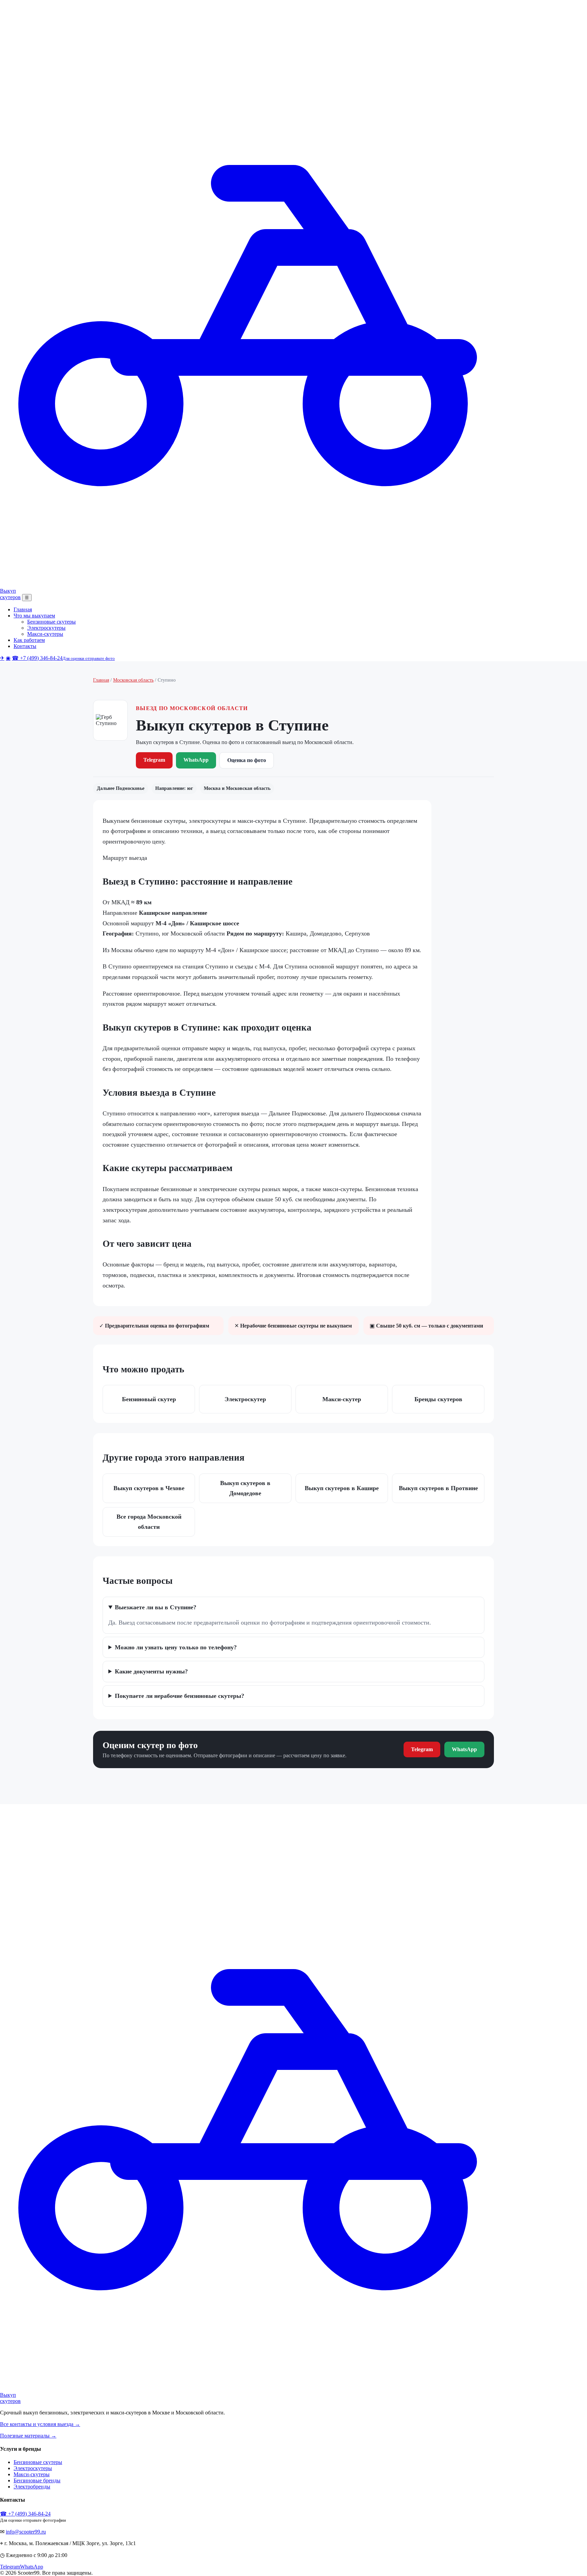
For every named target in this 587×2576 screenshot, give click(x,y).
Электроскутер (245, 1399)
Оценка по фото (247, 760)
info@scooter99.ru (26, 2532)
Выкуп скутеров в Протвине (438, 1488)
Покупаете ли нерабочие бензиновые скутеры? (180, 1696)
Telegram (154, 760)
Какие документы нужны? (151, 1671)
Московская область (133, 680)
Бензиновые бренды (37, 2480)
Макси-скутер (342, 1399)
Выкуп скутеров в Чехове (149, 1488)
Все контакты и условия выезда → (40, 2424)
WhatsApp (196, 760)
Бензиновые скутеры (51, 622)
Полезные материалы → (28, 2436)
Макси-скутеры (45, 634)
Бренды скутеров (438, 1399)
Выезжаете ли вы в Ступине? (156, 1607)
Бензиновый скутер (149, 1399)
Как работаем (29, 640)
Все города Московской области (149, 1522)
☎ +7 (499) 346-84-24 (63, 658)
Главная (23, 609)
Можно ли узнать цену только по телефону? (176, 1647)
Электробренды (32, 2487)
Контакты (25, 646)
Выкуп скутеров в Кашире (342, 1488)
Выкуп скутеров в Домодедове (245, 1488)
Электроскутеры (46, 628)
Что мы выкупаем (34, 616)
